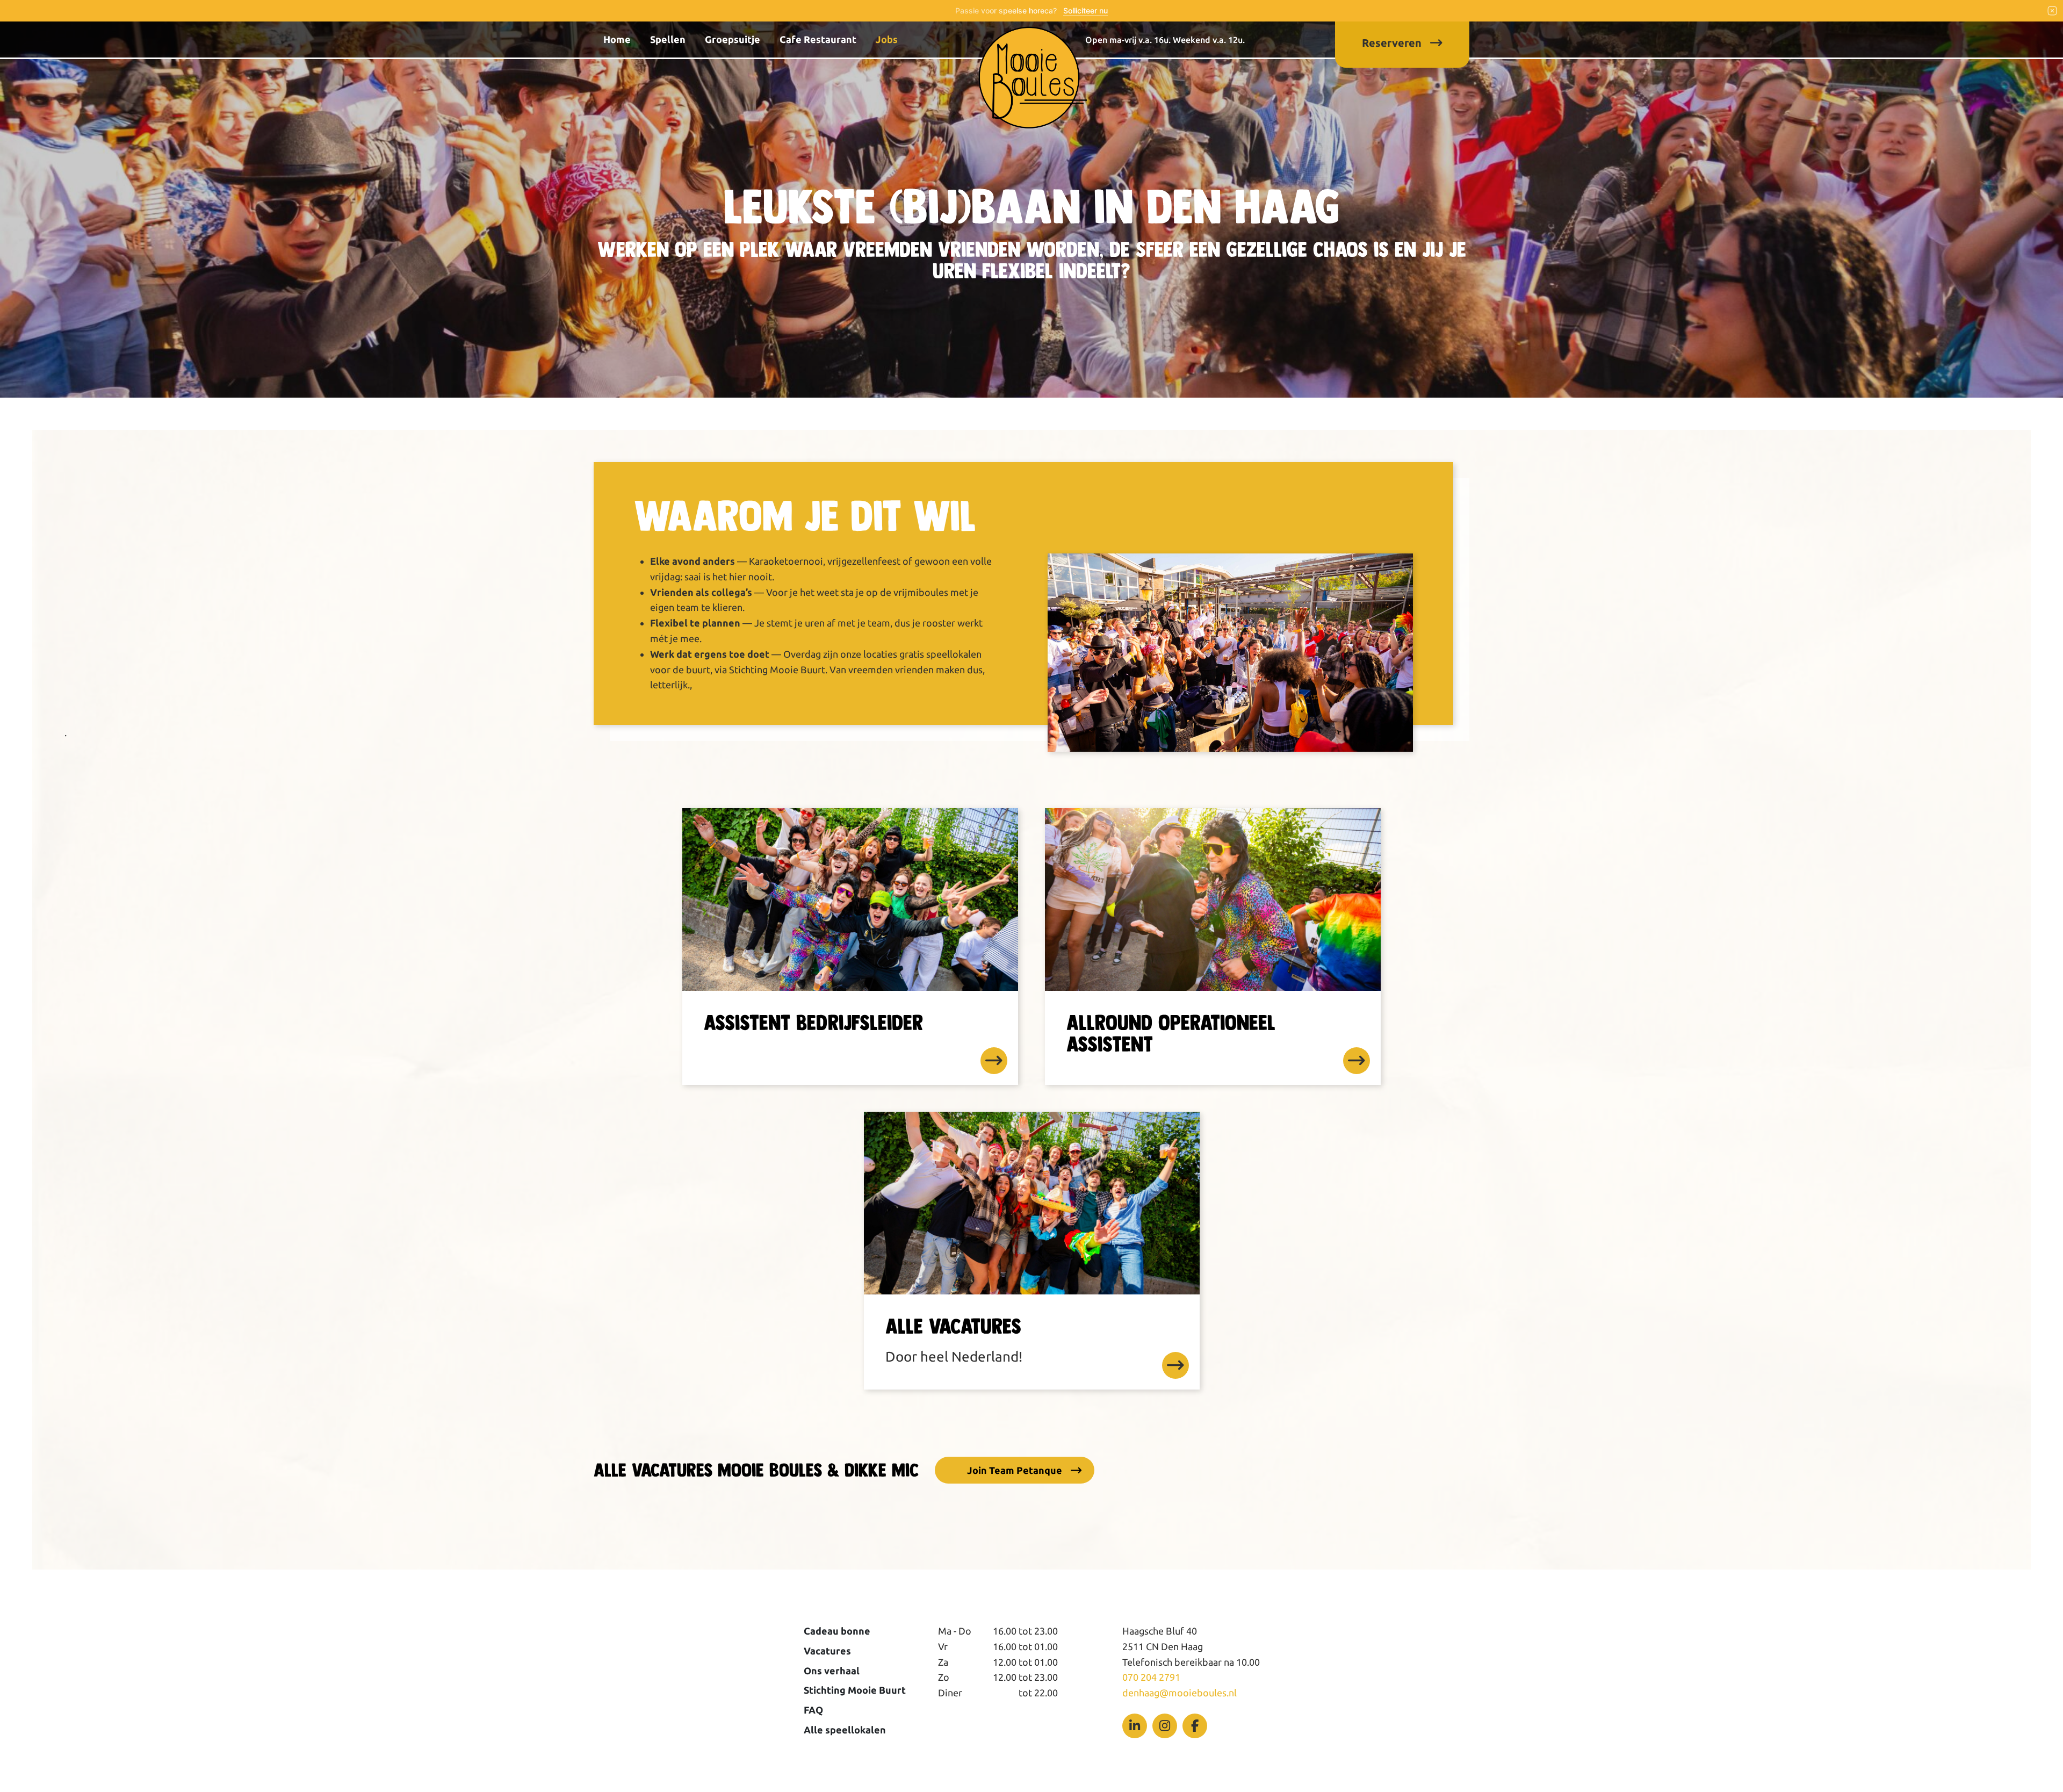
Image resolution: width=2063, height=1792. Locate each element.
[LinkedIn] (1135, 1726)
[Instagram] (1165, 1726)
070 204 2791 (1151, 1677)
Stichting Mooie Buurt (855, 1690)
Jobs (887, 39)
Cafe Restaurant (818, 39)
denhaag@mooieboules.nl (1180, 1693)
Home (617, 39)
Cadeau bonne (837, 1631)
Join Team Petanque (1015, 1470)
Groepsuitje (733, 39)
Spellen (668, 39)
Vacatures (827, 1651)
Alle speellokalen (845, 1730)
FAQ (813, 1710)
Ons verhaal (832, 1671)
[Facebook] (1195, 1726)
